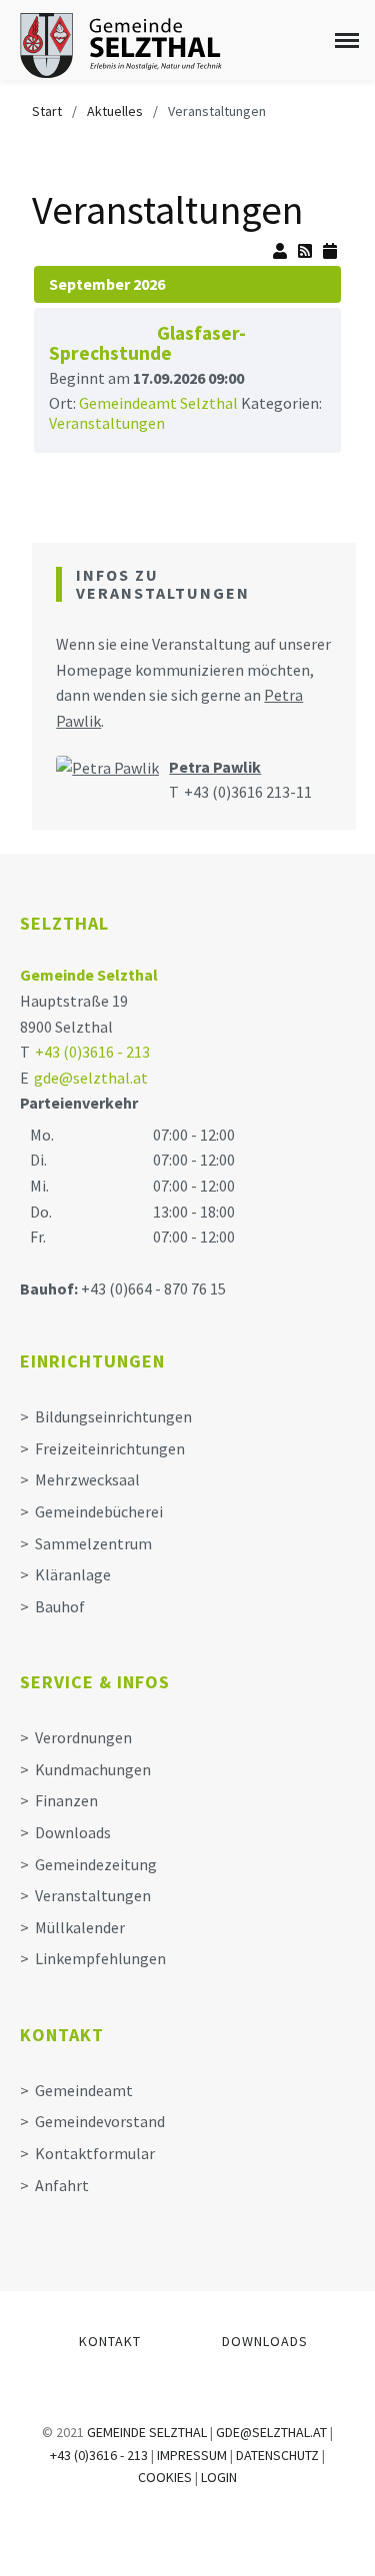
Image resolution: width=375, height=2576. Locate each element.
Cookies (165, 2477)
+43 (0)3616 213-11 (248, 792)
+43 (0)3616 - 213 (92, 1052)
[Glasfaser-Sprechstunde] (98, 327)
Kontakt (110, 2341)
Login (219, 2477)
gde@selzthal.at (91, 1078)
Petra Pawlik (215, 767)
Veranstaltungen (107, 423)
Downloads (265, 2341)
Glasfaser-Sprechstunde (147, 343)
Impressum (192, 2455)
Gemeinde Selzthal (89, 975)
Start (47, 111)
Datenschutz (277, 2455)
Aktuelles (115, 111)
